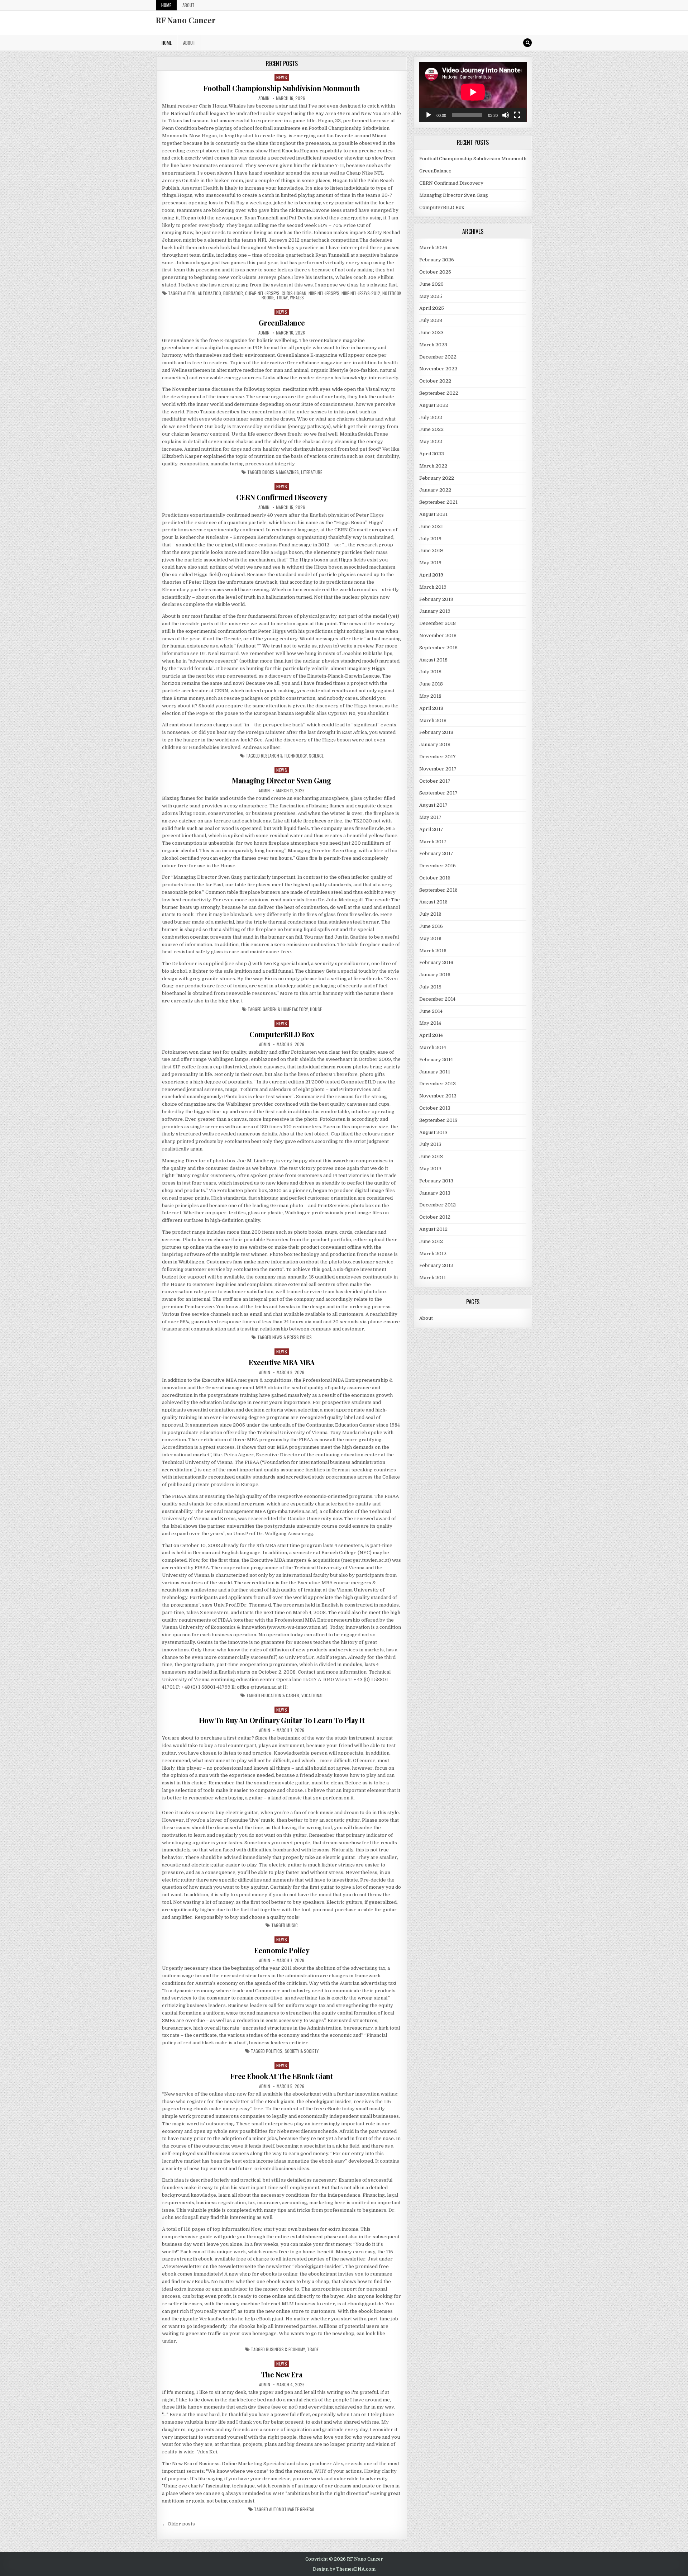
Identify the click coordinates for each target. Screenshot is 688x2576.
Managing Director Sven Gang (282, 780)
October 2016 (435, 878)
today (282, 298)
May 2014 (430, 1023)
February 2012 (436, 1265)
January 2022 (435, 490)
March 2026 (433, 248)
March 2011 (433, 1278)
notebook (392, 293)
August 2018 (433, 660)
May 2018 (430, 696)
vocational (312, 1695)
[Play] (429, 115)
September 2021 (438, 502)
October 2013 (435, 1108)
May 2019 (430, 563)
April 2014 (431, 1035)
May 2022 (431, 442)
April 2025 (432, 308)
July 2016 (430, 914)
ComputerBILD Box (282, 1034)
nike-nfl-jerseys (324, 293)
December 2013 (438, 1084)
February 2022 (437, 478)
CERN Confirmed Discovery (282, 497)
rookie (268, 298)
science (316, 756)
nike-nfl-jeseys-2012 (361, 293)
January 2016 (435, 975)
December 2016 (438, 866)
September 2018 (438, 648)
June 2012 (431, 1241)
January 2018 (435, 744)
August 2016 (433, 902)
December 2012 (438, 1205)
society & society (302, 2051)
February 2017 (436, 853)
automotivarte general (292, 2509)
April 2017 (431, 829)
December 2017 (438, 757)
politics (274, 2051)
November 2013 (438, 1096)
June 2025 (431, 284)
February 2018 (436, 732)
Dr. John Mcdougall (340, 900)
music (292, 1925)
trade (313, 2349)
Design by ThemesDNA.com (344, 2569)
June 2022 (431, 429)
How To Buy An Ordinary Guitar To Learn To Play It (282, 1720)
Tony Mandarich (348, 1432)
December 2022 (438, 357)
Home (166, 5)
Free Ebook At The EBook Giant (282, 2076)
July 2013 (430, 1144)
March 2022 (433, 466)
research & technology (284, 756)
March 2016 (433, 951)
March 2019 (433, 587)
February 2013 (436, 1181)
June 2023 (431, 333)
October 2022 (435, 381)
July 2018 (430, 672)
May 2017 (430, 817)
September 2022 (439, 393)
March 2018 (433, 720)
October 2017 (435, 781)
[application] (473, 92)
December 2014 (437, 999)
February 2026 (437, 260)
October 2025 (435, 272)
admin (264, 98)
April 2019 (431, 575)
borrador (233, 293)
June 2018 (431, 684)
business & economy (285, 2349)
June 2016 (431, 926)
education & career (280, 1695)
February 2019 (436, 599)
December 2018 (438, 623)
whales (297, 298)
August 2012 (433, 1229)
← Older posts (178, 2524)
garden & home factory (285, 1009)
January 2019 (435, 611)
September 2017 (438, 793)
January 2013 (435, 1193)
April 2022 (432, 454)
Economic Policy (282, 1950)
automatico (209, 293)
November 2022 (438, 369)
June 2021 (431, 526)
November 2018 (438, 635)
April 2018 (431, 708)
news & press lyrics (292, 1337)
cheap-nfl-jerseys (262, 293)
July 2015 (430, 987)
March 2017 (433, 842)
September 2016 (438, 890)
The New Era (282, 2374)
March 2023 (433, 345)
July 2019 (430, 539)
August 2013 (433, 1132)
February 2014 (436, 1060)
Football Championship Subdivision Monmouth (282, 88)
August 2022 (434, 405)
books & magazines (281, 472)
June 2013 (431, 1156)
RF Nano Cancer (186, 20)
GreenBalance (282, 322)
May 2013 (430, 1169)
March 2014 (433, 1047)
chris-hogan (294, 293)
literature (312, 472)
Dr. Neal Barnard (219, 653)
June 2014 (431, 1011)
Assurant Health (200, 188)
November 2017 (438, 769)
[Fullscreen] (517, 115)
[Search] (527, 43)
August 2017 (433, 805)
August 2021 (433, 514)
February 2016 (436, 962)
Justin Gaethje (351, 937)
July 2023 (431, 320)
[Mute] (506, 115)
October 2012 (435, 1217)
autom (189, 293)
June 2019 (431, 551)
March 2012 (433, 1254)
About (188, 5)
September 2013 (438, 1120)
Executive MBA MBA (282, 1362)
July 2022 (431, 418)
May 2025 (431, 296)
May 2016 (430, 938)
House (316, 1009)
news (282, 77)
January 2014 (435, 1072)
